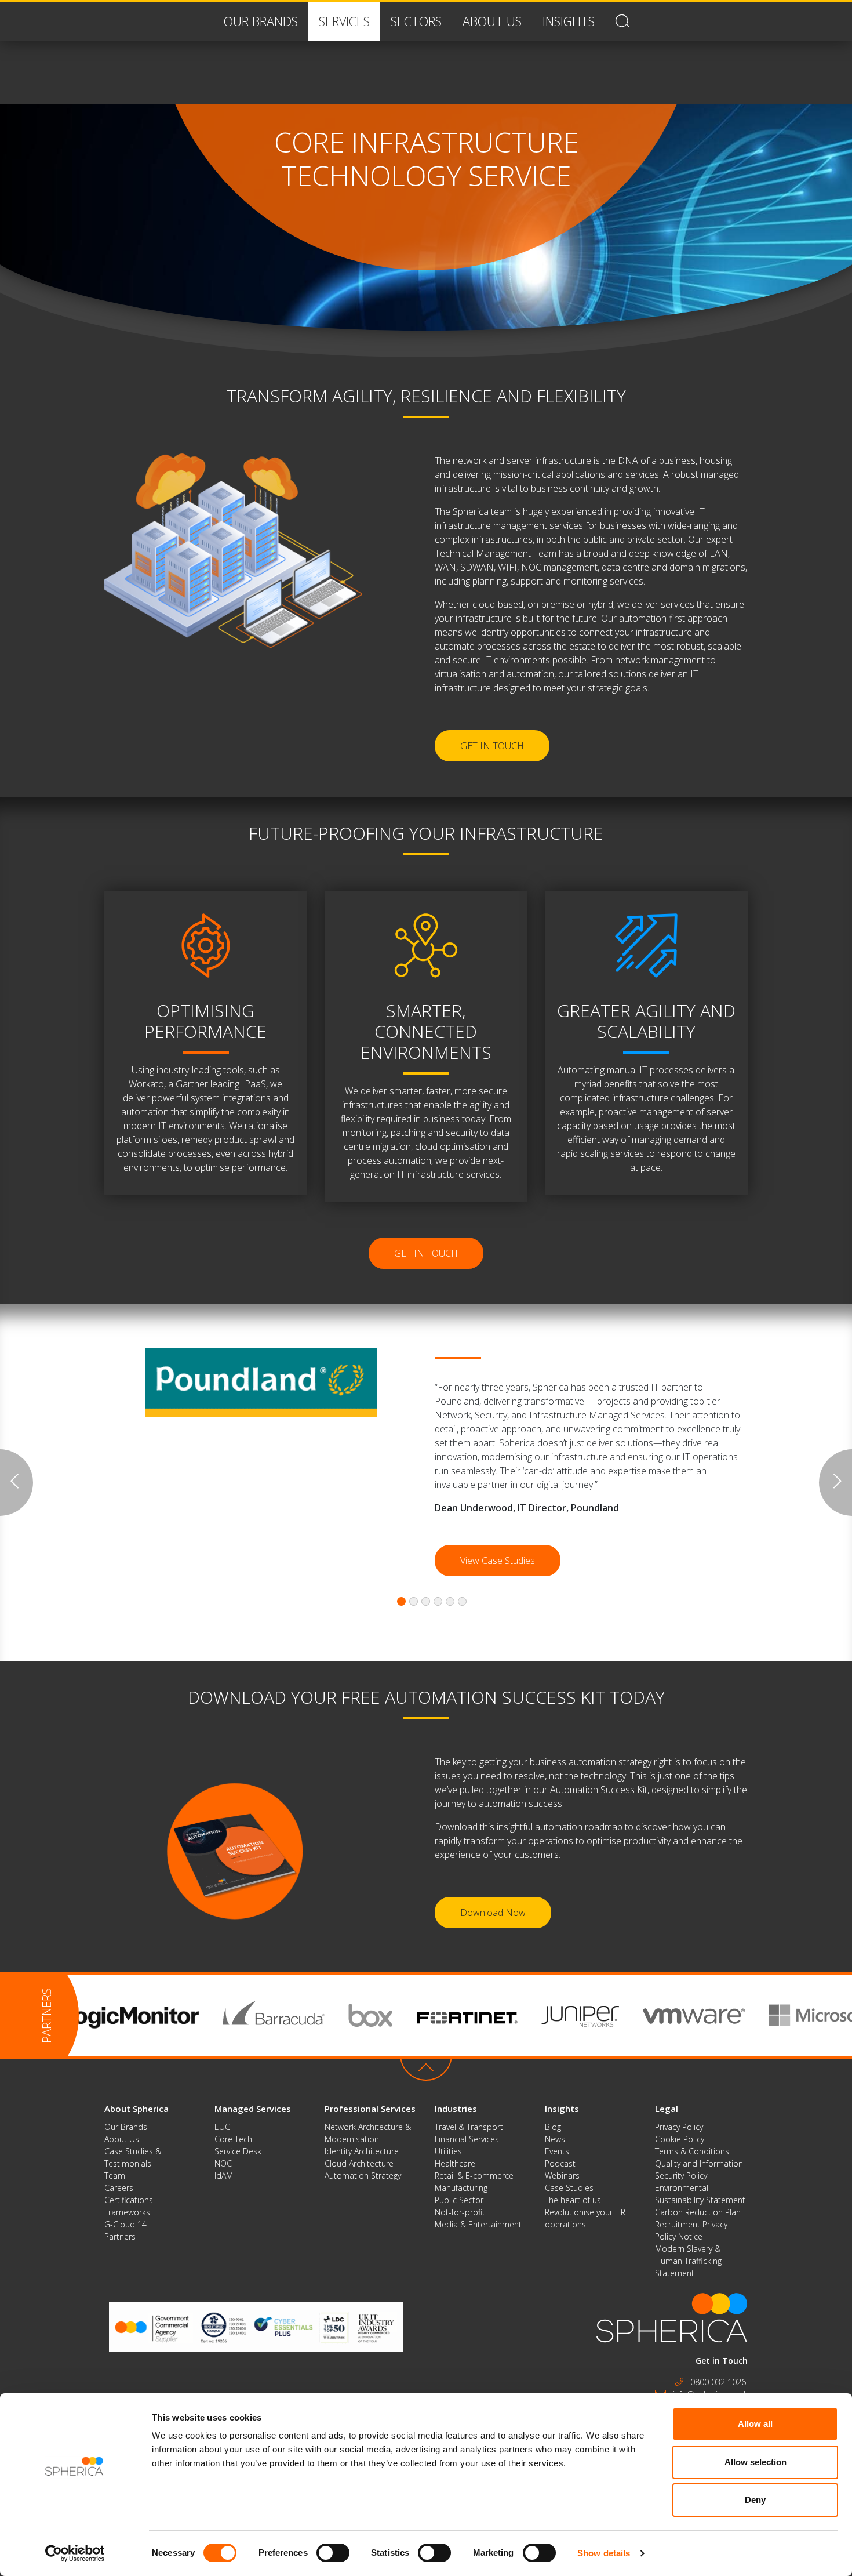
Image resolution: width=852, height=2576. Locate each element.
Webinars (562, 2176)
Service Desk (238, 2151)
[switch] (333, 2553)
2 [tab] (414, 1601)
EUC (222, 2127)
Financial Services (467, 2139)
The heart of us (573, 2200)
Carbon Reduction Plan (698, 2212)
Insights (562, 2109)
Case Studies (569, 2188)
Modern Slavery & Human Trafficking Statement (688, 2261)
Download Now (493, 1913)
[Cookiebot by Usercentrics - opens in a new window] (75, 2553)
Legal (667, 2109)
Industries (456, 2109)
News (555, 2139)
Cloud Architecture (359, 2163)
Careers (119, 2188)
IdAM (224, 2176)
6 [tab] (462, 1601)
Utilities (448, 2151)
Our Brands (126, 2127)
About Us (122, 2139)
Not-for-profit (460, 2212)
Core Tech (233, 2139)
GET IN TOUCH (492, 746)
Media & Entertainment (478, 2224)
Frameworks (127, 2212)
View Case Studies (498, 1561)
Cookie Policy (680, 2139)
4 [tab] (438, 1601)
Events (557, 2151)
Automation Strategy (363, 2176)
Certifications (129, 2200)
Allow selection (755, 2462)
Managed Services (253, 2109)
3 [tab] (426, 1601)
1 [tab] (401, 1601)
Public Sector (459, 2200)
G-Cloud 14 (125, 2224)
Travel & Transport (469, 2127)
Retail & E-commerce (474, 2176)
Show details (604, 2553)
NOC (223, 2163)
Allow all (755, 2424)
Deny (755, 2500)
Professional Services (370, 2109)
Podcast (560, 2163)
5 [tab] (450, 1601)
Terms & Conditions (692, 2151)
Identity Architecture (362, 2151)
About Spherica (136, 2109)
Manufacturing (461, 2188)
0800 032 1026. (719, 2382)
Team (115, 2176)
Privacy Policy (679, 2127)
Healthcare (455, 2163)
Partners (120, 2236)
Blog (553, 2127)
